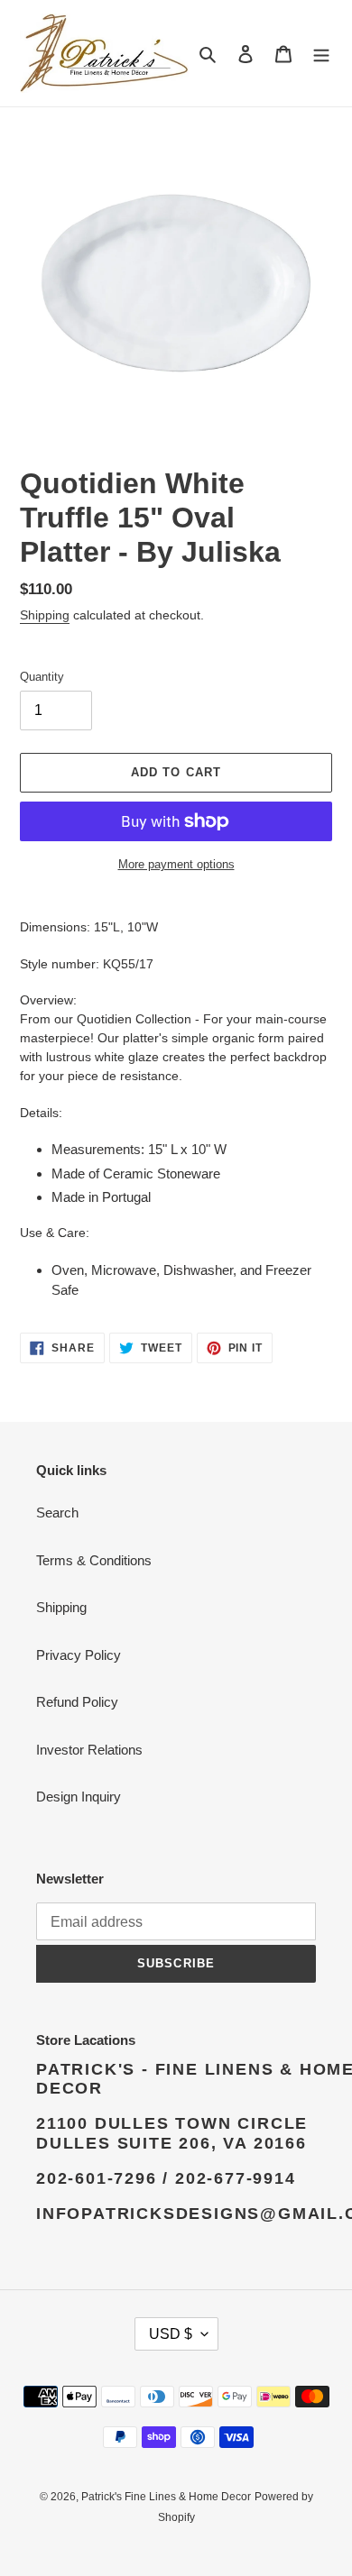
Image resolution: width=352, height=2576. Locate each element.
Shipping (45, 615)
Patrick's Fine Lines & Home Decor (166, 2497)
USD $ (171, 2334)
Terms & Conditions (94, 1560)
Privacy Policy (79, 1655)
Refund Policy (77, 1702)
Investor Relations (89, 1750)
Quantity (42, 677)
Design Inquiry (79, 1797)
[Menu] (321, 54)
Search (57, 1513)
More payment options (176, 864)
